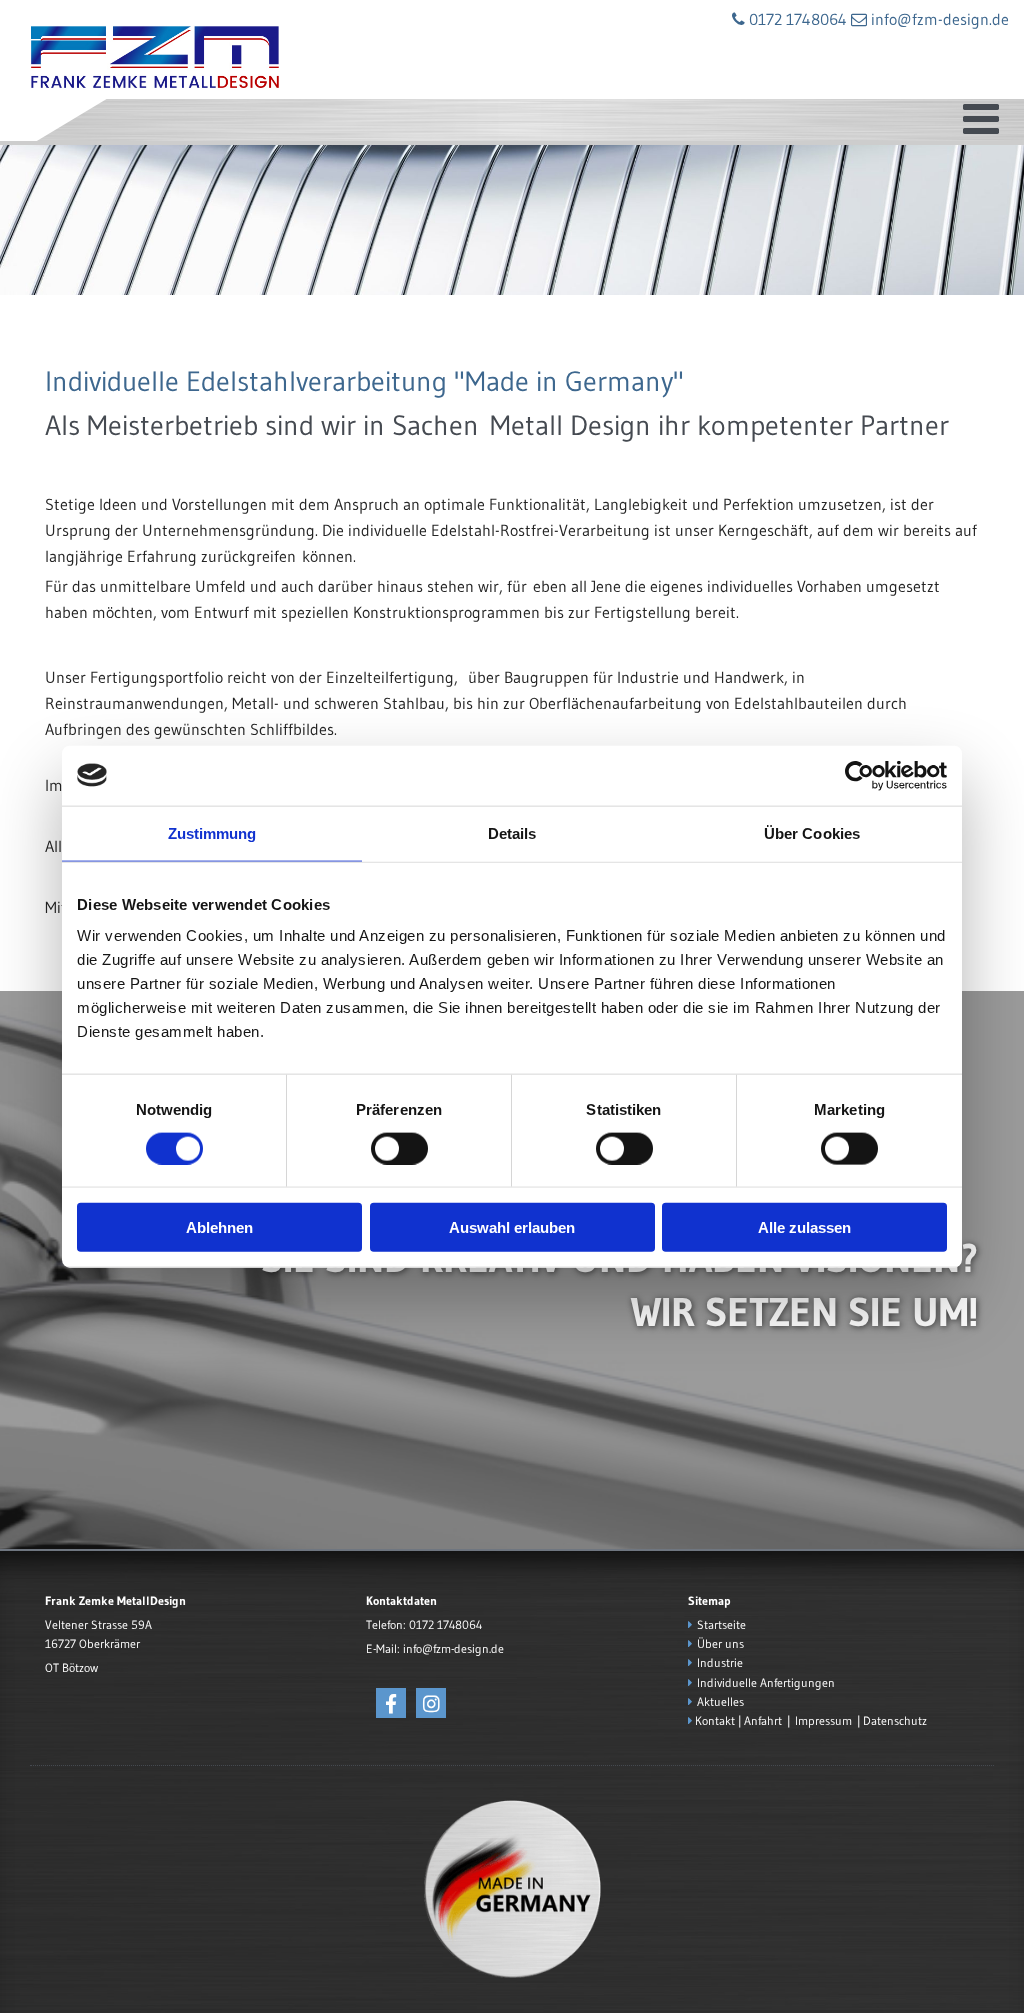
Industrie (720, 1662)
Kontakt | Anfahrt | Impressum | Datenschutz (811, 1720)
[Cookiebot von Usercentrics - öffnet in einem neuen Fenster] (859, 775)
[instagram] (431, 1703)
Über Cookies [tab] (812, 832)
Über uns (720, 1643)
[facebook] (391, 1703)
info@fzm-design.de (453, 1648)
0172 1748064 (445, 1624)
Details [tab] (512, 832)
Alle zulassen (804, 1227)
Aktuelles (720, 1701)
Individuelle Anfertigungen (766, 1682)
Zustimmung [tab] (212, 832)
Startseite (721, 1624)
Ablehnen (219, 1227)
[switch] (399, 1148)
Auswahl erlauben (512, 1227)
